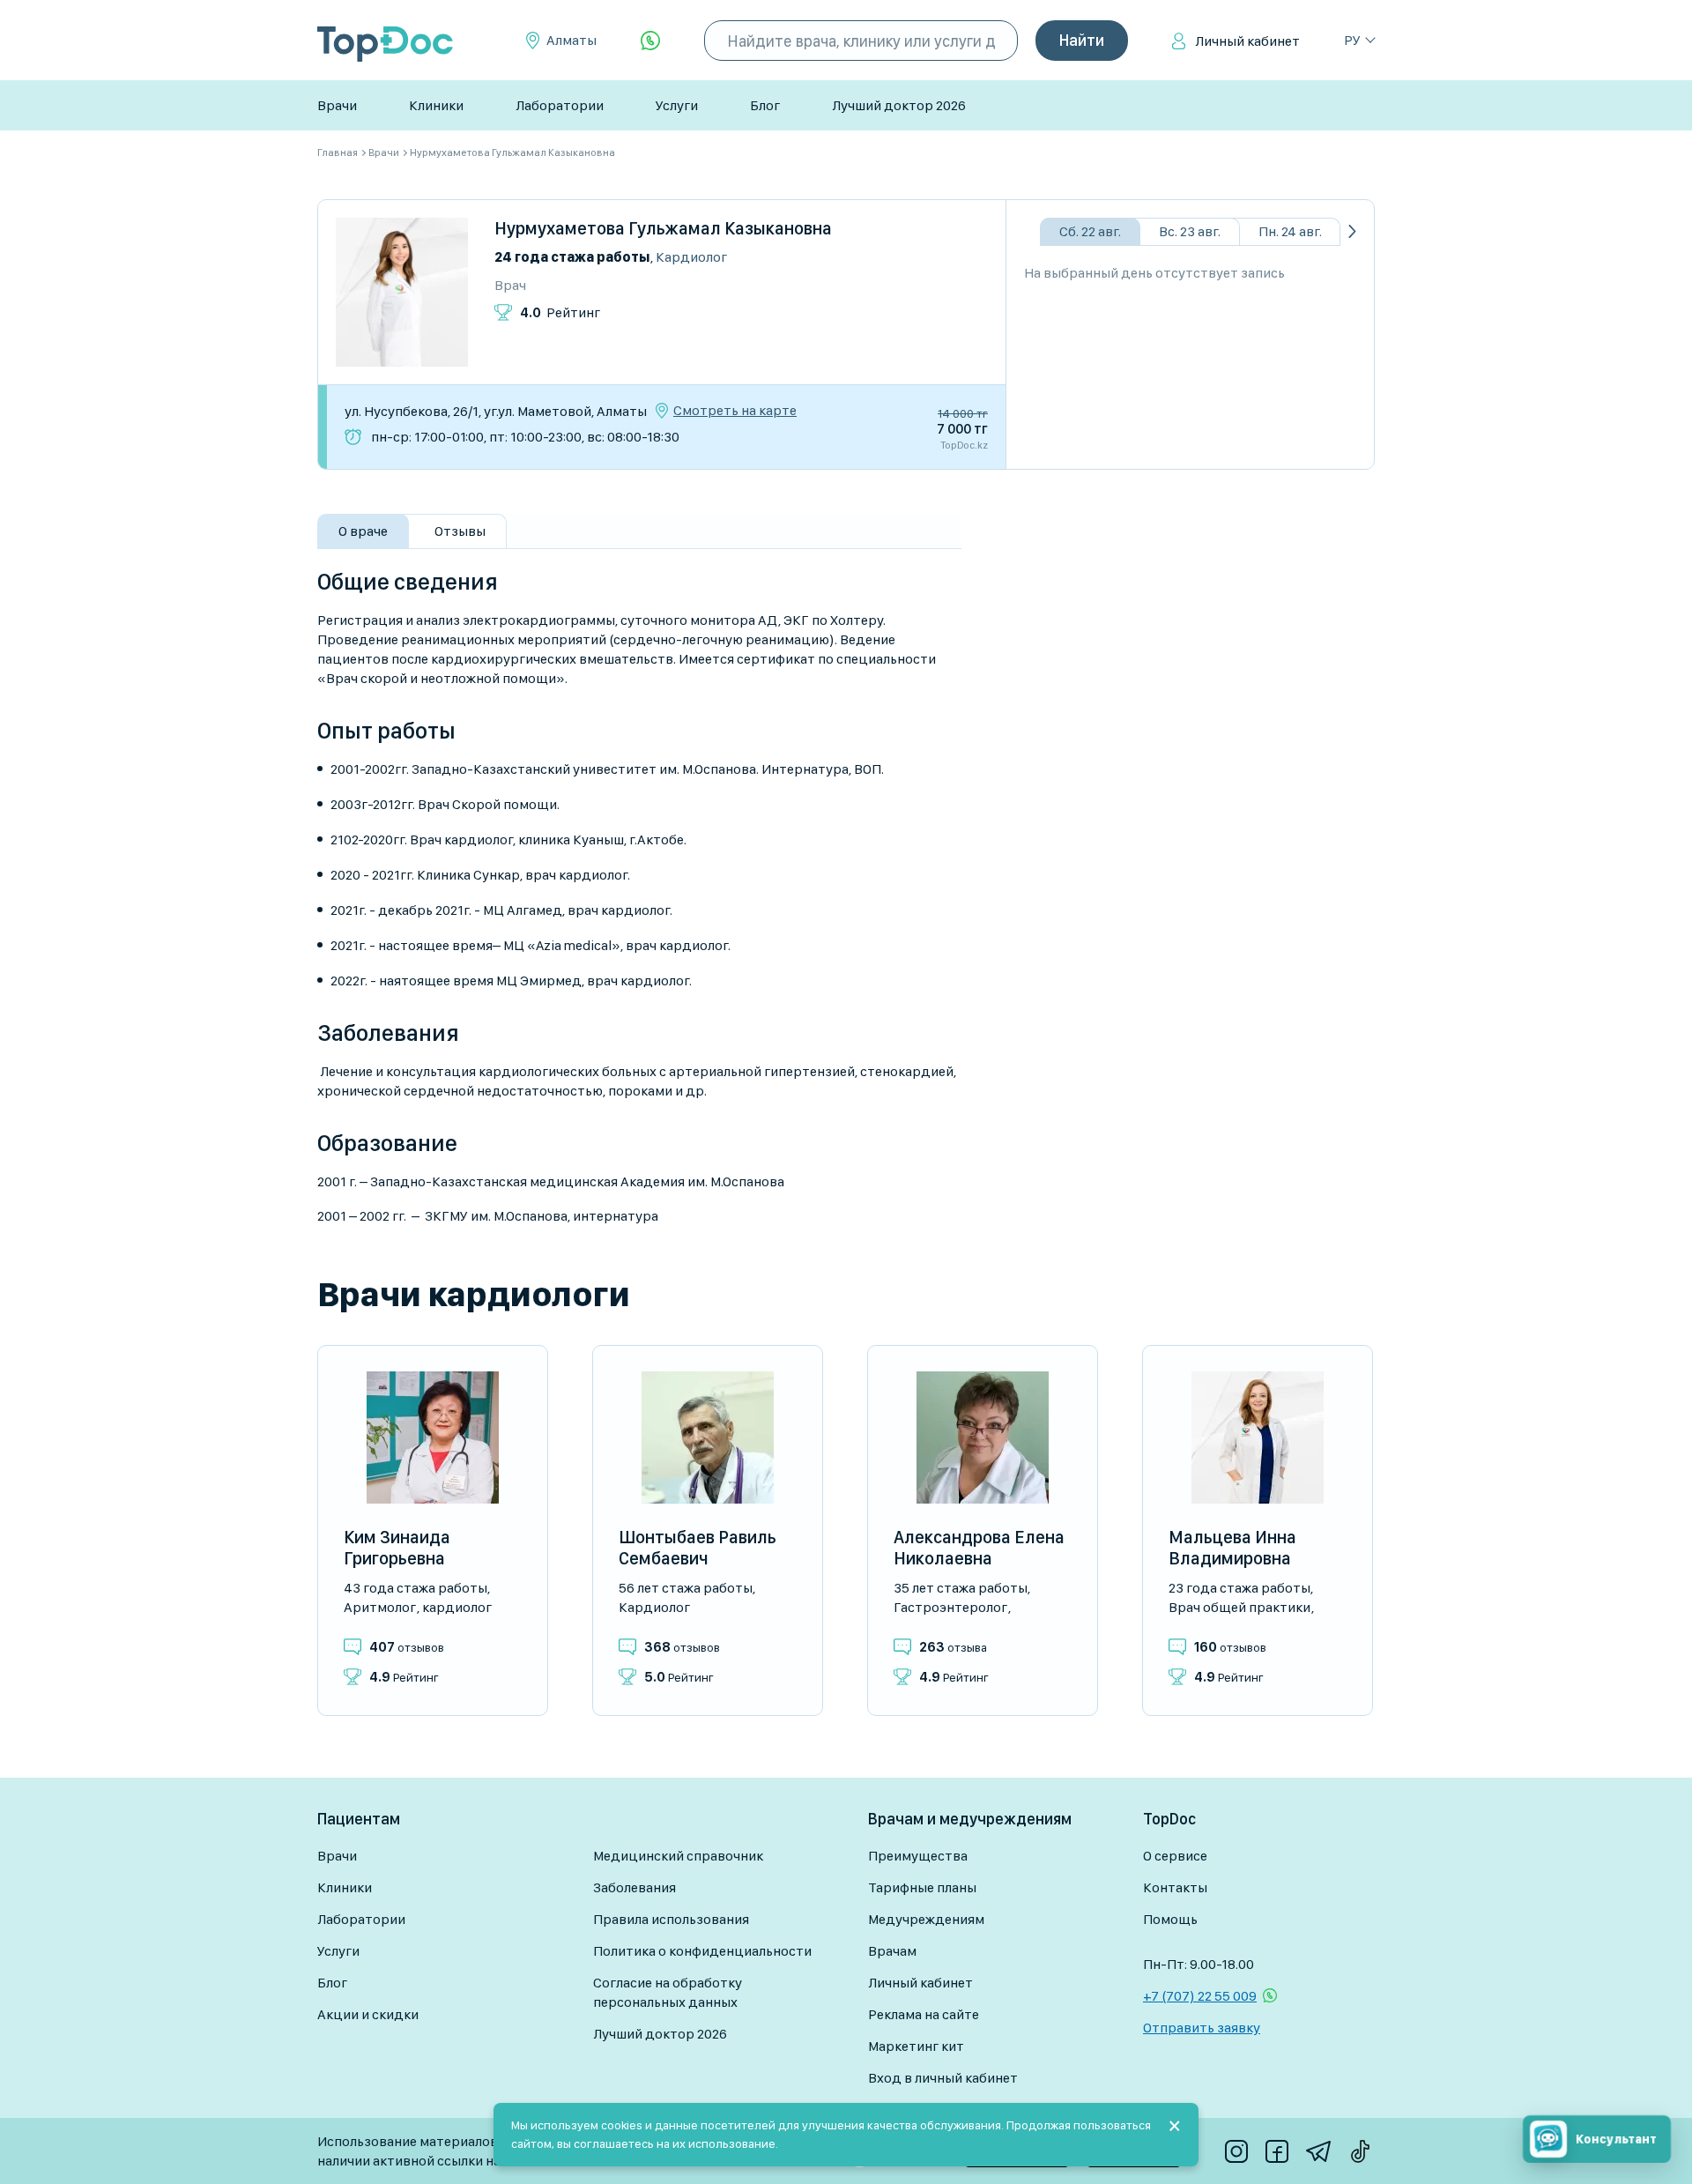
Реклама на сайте (924, 2014)
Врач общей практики (1239, 1607)
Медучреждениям (926, 1919)
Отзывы (460, 531)
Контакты (1175, 1887)
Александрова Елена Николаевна (979, 1548)
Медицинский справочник (678, 1856)
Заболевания (634, 1887)
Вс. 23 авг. (1190, 231)
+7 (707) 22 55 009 (1200, 1996)
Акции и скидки (368, 2014)
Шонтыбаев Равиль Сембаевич (698, 1548)
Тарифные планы (922, 1887)
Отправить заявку (1202, 2028)
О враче (363, 531)
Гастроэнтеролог (950, 1607)
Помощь (1170, 1919)
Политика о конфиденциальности (702, 1951)
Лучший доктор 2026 (899, 105)
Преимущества (918, 1856)
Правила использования (671, 1919)
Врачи (337, 105)
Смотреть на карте (735, 411)
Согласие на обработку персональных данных (668, 1992)
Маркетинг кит (916, 2046)
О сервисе (1175, 1856)
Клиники (436, 105)
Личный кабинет (1247, 41)
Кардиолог (691, 257)
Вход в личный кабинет (943, 2078)
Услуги (677, 105)
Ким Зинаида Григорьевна (397, 1548)
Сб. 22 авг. (1090, 231)
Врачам (892, 1951)
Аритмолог (380, 1607)
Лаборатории (560, 105)
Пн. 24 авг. (1290, 231)
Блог (765, 105)
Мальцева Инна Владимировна (1232, 1548)
